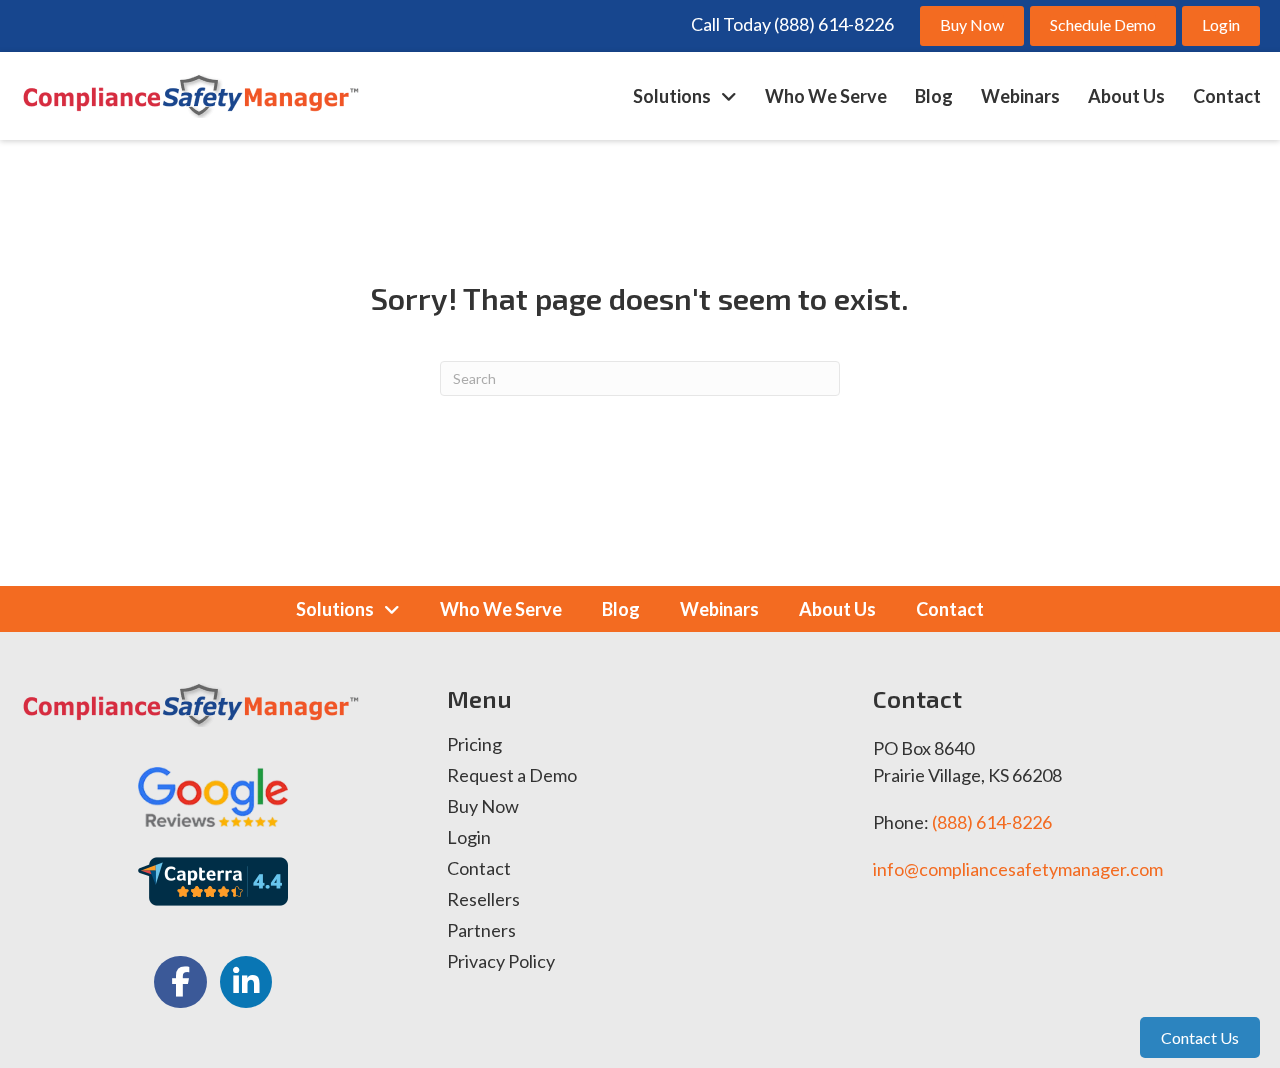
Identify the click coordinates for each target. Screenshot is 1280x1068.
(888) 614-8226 (992, 822)
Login (469, 838)
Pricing (474, 745)
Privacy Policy (501, 962)
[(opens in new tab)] (213, 794)
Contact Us (1200, 1037)
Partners (481, 931)
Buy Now (483, 807)
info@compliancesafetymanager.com (1018, 869)
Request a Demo (512, 776)
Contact (479, 869)
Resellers (483, 900)
